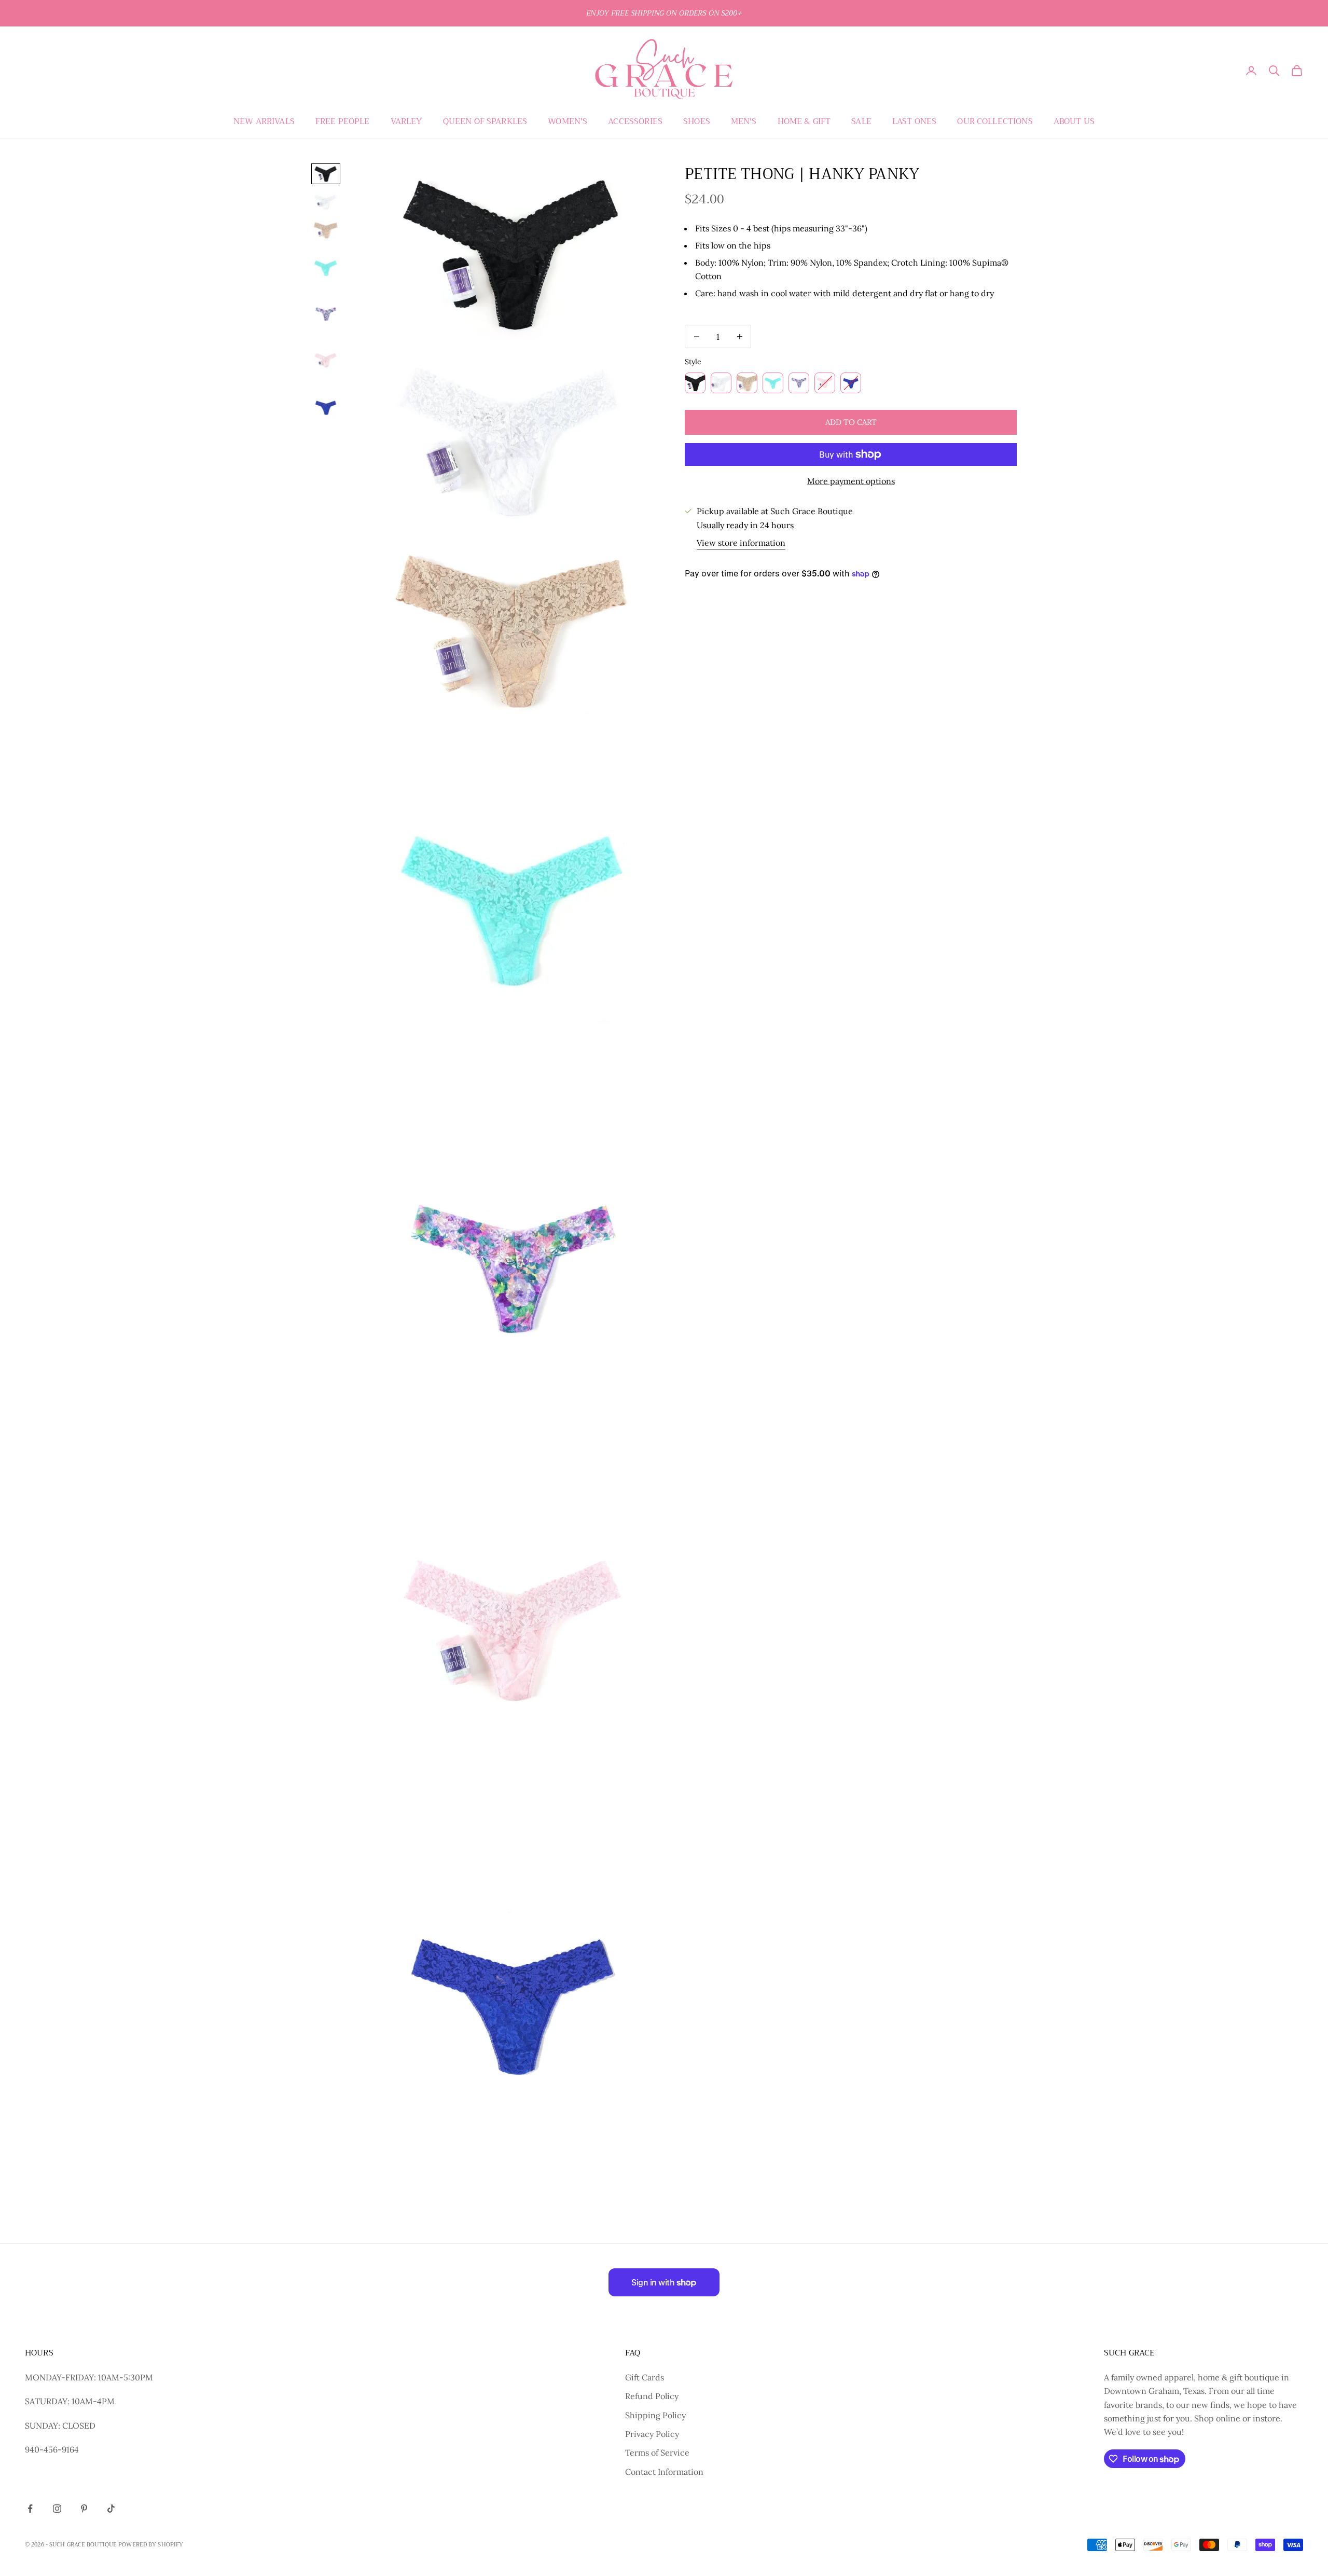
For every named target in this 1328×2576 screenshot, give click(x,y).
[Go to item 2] (326, 202)
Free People (343, 121)
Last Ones (914, 121)
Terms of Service (657, 2453)
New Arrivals (264, 121)
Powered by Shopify (151, 2545)
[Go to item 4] (326, 268)
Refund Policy (652, 2396)
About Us (1074, 121)
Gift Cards (645, 2377)
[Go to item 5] (326, 314)
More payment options (851, 481)
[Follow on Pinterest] (84, 2509)
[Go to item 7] (326, 407)
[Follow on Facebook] (30, 2509)
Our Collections (995, 121)
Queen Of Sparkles (485, 121)
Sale (861, 121)
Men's (744, 121)
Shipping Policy (655, 2415)
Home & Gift (804, 121)
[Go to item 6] (326, 361)
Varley (406, 121)
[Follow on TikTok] (111, 2509)
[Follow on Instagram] (57, 2509)
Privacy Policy (652, 2434)
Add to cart (851, 422)
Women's (568, 121)
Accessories (635, 121)
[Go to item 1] (326, 174)
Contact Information (664, 2472)
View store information (741, 543)
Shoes (697, 121)
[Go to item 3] (326, 230)
